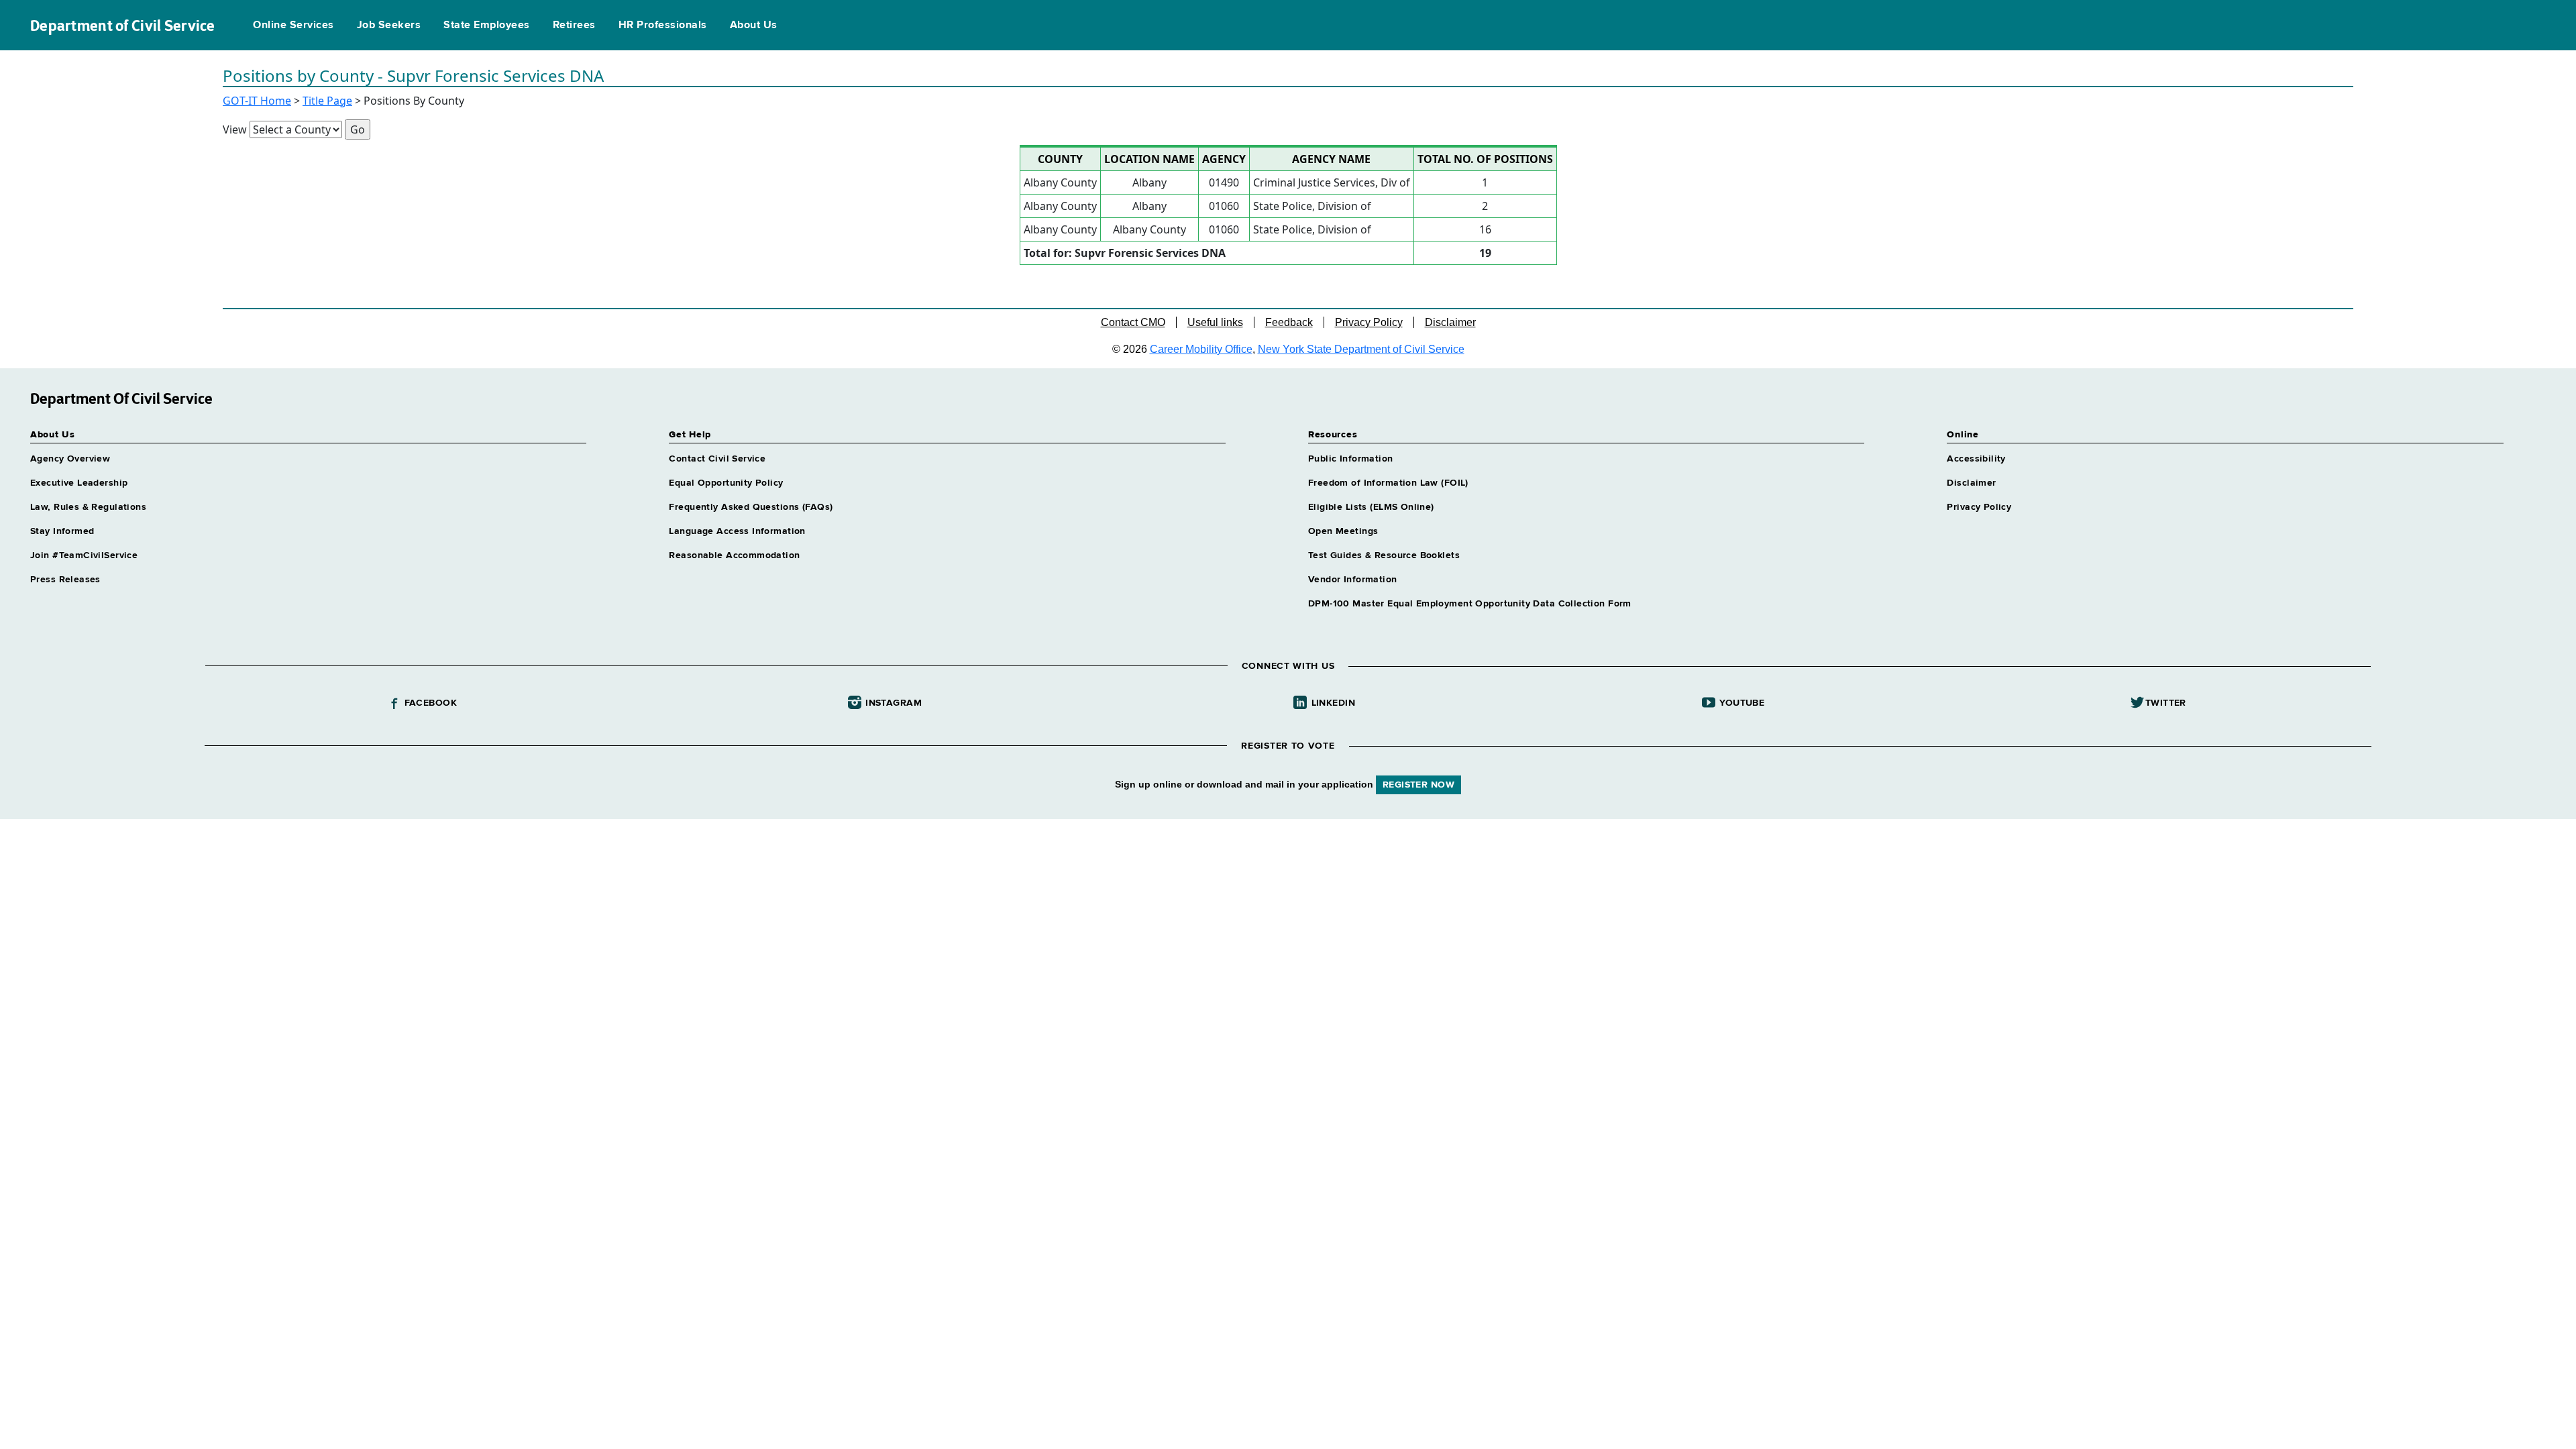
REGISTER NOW (1418, 785)
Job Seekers (389, 25)
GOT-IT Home (257, 101)
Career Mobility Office (1201, 349)
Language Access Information (737, 531)
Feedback (1289, 322)
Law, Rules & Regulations (88, 507)
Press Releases (65, 580)
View (235, 129)
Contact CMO (1133, 322)
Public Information (1351, 459)
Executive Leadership (79, 483)
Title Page (327, 101)
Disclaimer (1450, 322)
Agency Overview (70, 459)
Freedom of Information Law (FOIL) (1388, 483)
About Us (754, 25)
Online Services (293, 25)
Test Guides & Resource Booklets (1384, 555)
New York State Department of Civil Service (1361, 349)
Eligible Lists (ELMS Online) (1371, 507)
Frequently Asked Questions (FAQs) (751, 507)
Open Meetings (1343, 531)
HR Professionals (663, 25)
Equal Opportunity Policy (726, 483)
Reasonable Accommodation (734, 555)
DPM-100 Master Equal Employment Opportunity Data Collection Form (1470, 604)
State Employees (486, 25)
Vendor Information (1353, 580)
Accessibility (1976, 459)
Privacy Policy (1369, 322)
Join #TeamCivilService (84, 555)
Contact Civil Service (717, 459)
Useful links (1215, 322)
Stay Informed (62, 531)
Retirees (574, 25)
